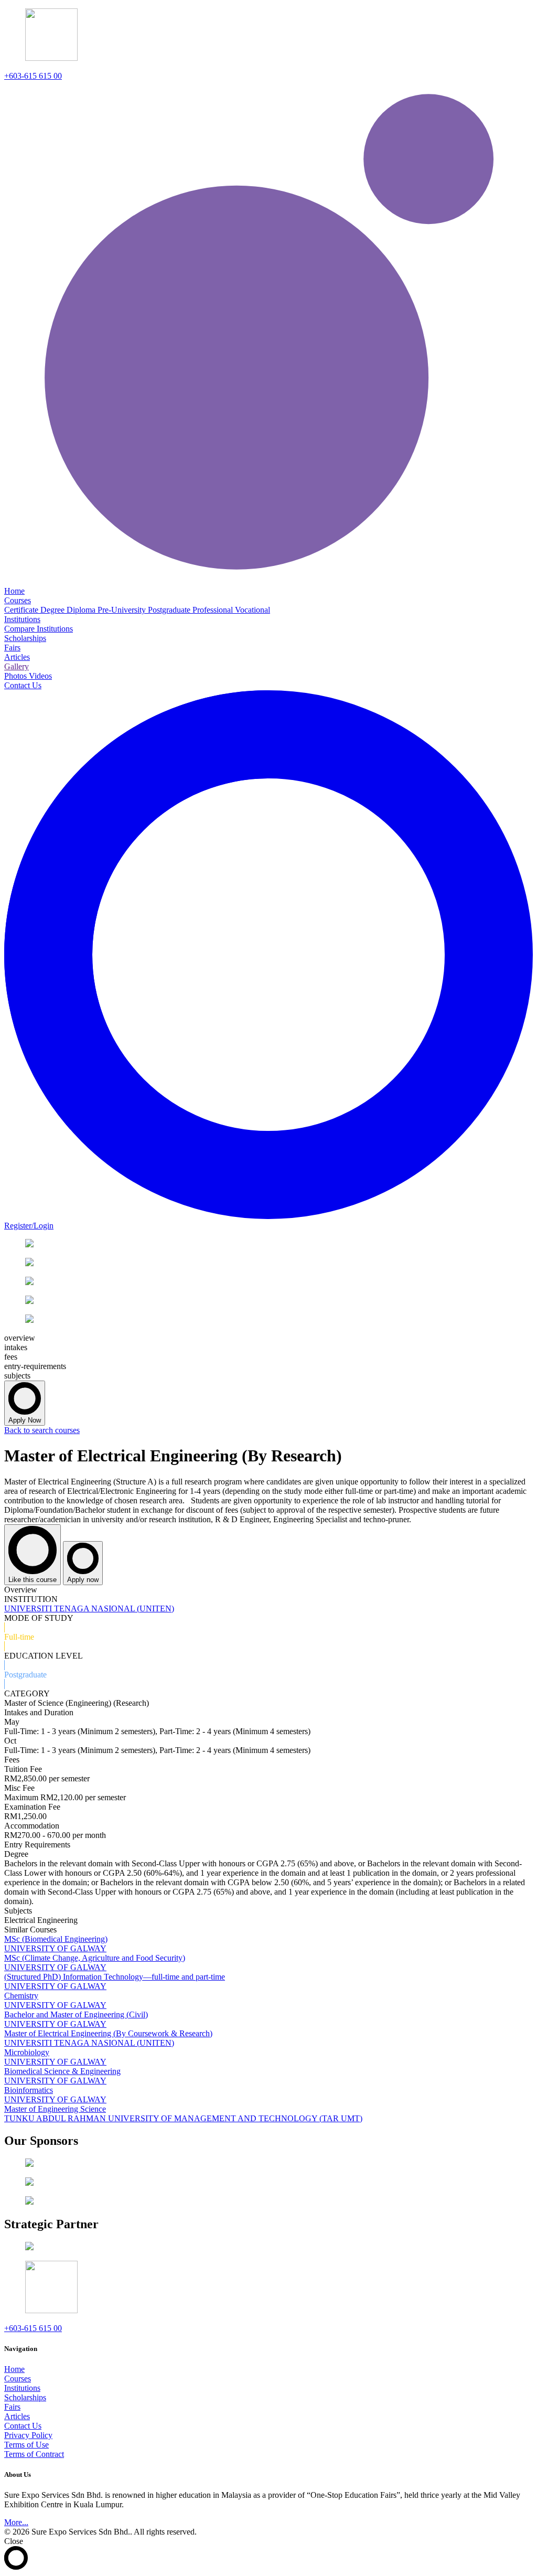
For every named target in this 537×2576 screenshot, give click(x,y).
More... (16, 2522)
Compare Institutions (39, 629)
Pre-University (123, 610)
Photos (17, 676)
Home (14, 2369)
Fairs (12, 2407)
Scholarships (25, 2397)
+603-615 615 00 (33, 76)
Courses (18, 2379)
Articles (17, 2416)
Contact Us (23, 2426)
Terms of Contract (34, 2454)
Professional (214, 610)
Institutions (22, 2388)
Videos (40, 676)
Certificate (22, 610)
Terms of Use (26, 2445)
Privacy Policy (28, 2435)
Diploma (82, 610)
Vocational (253, 610)
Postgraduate (170, 610)
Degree (53, 610)
